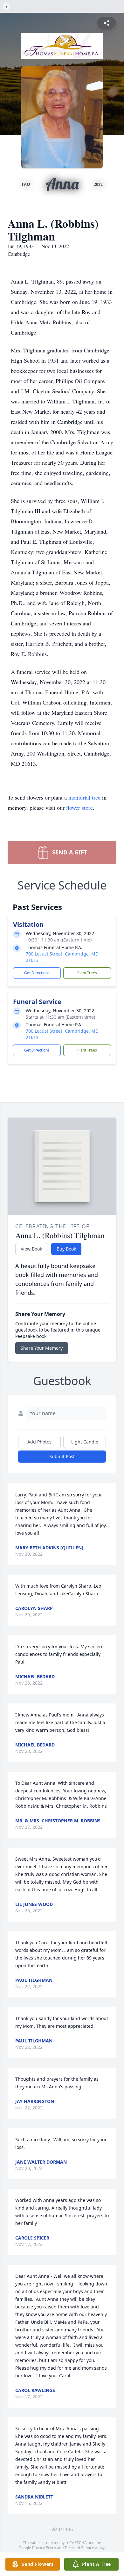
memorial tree (84, 797)
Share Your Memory (42, 1348)
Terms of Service (79, 2548)
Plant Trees (87, 973)
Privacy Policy (44, 2548)
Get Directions (37, 973)
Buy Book (66, 1249)
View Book (31, 1249)
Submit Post (62, 1456)
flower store (79, 808)
